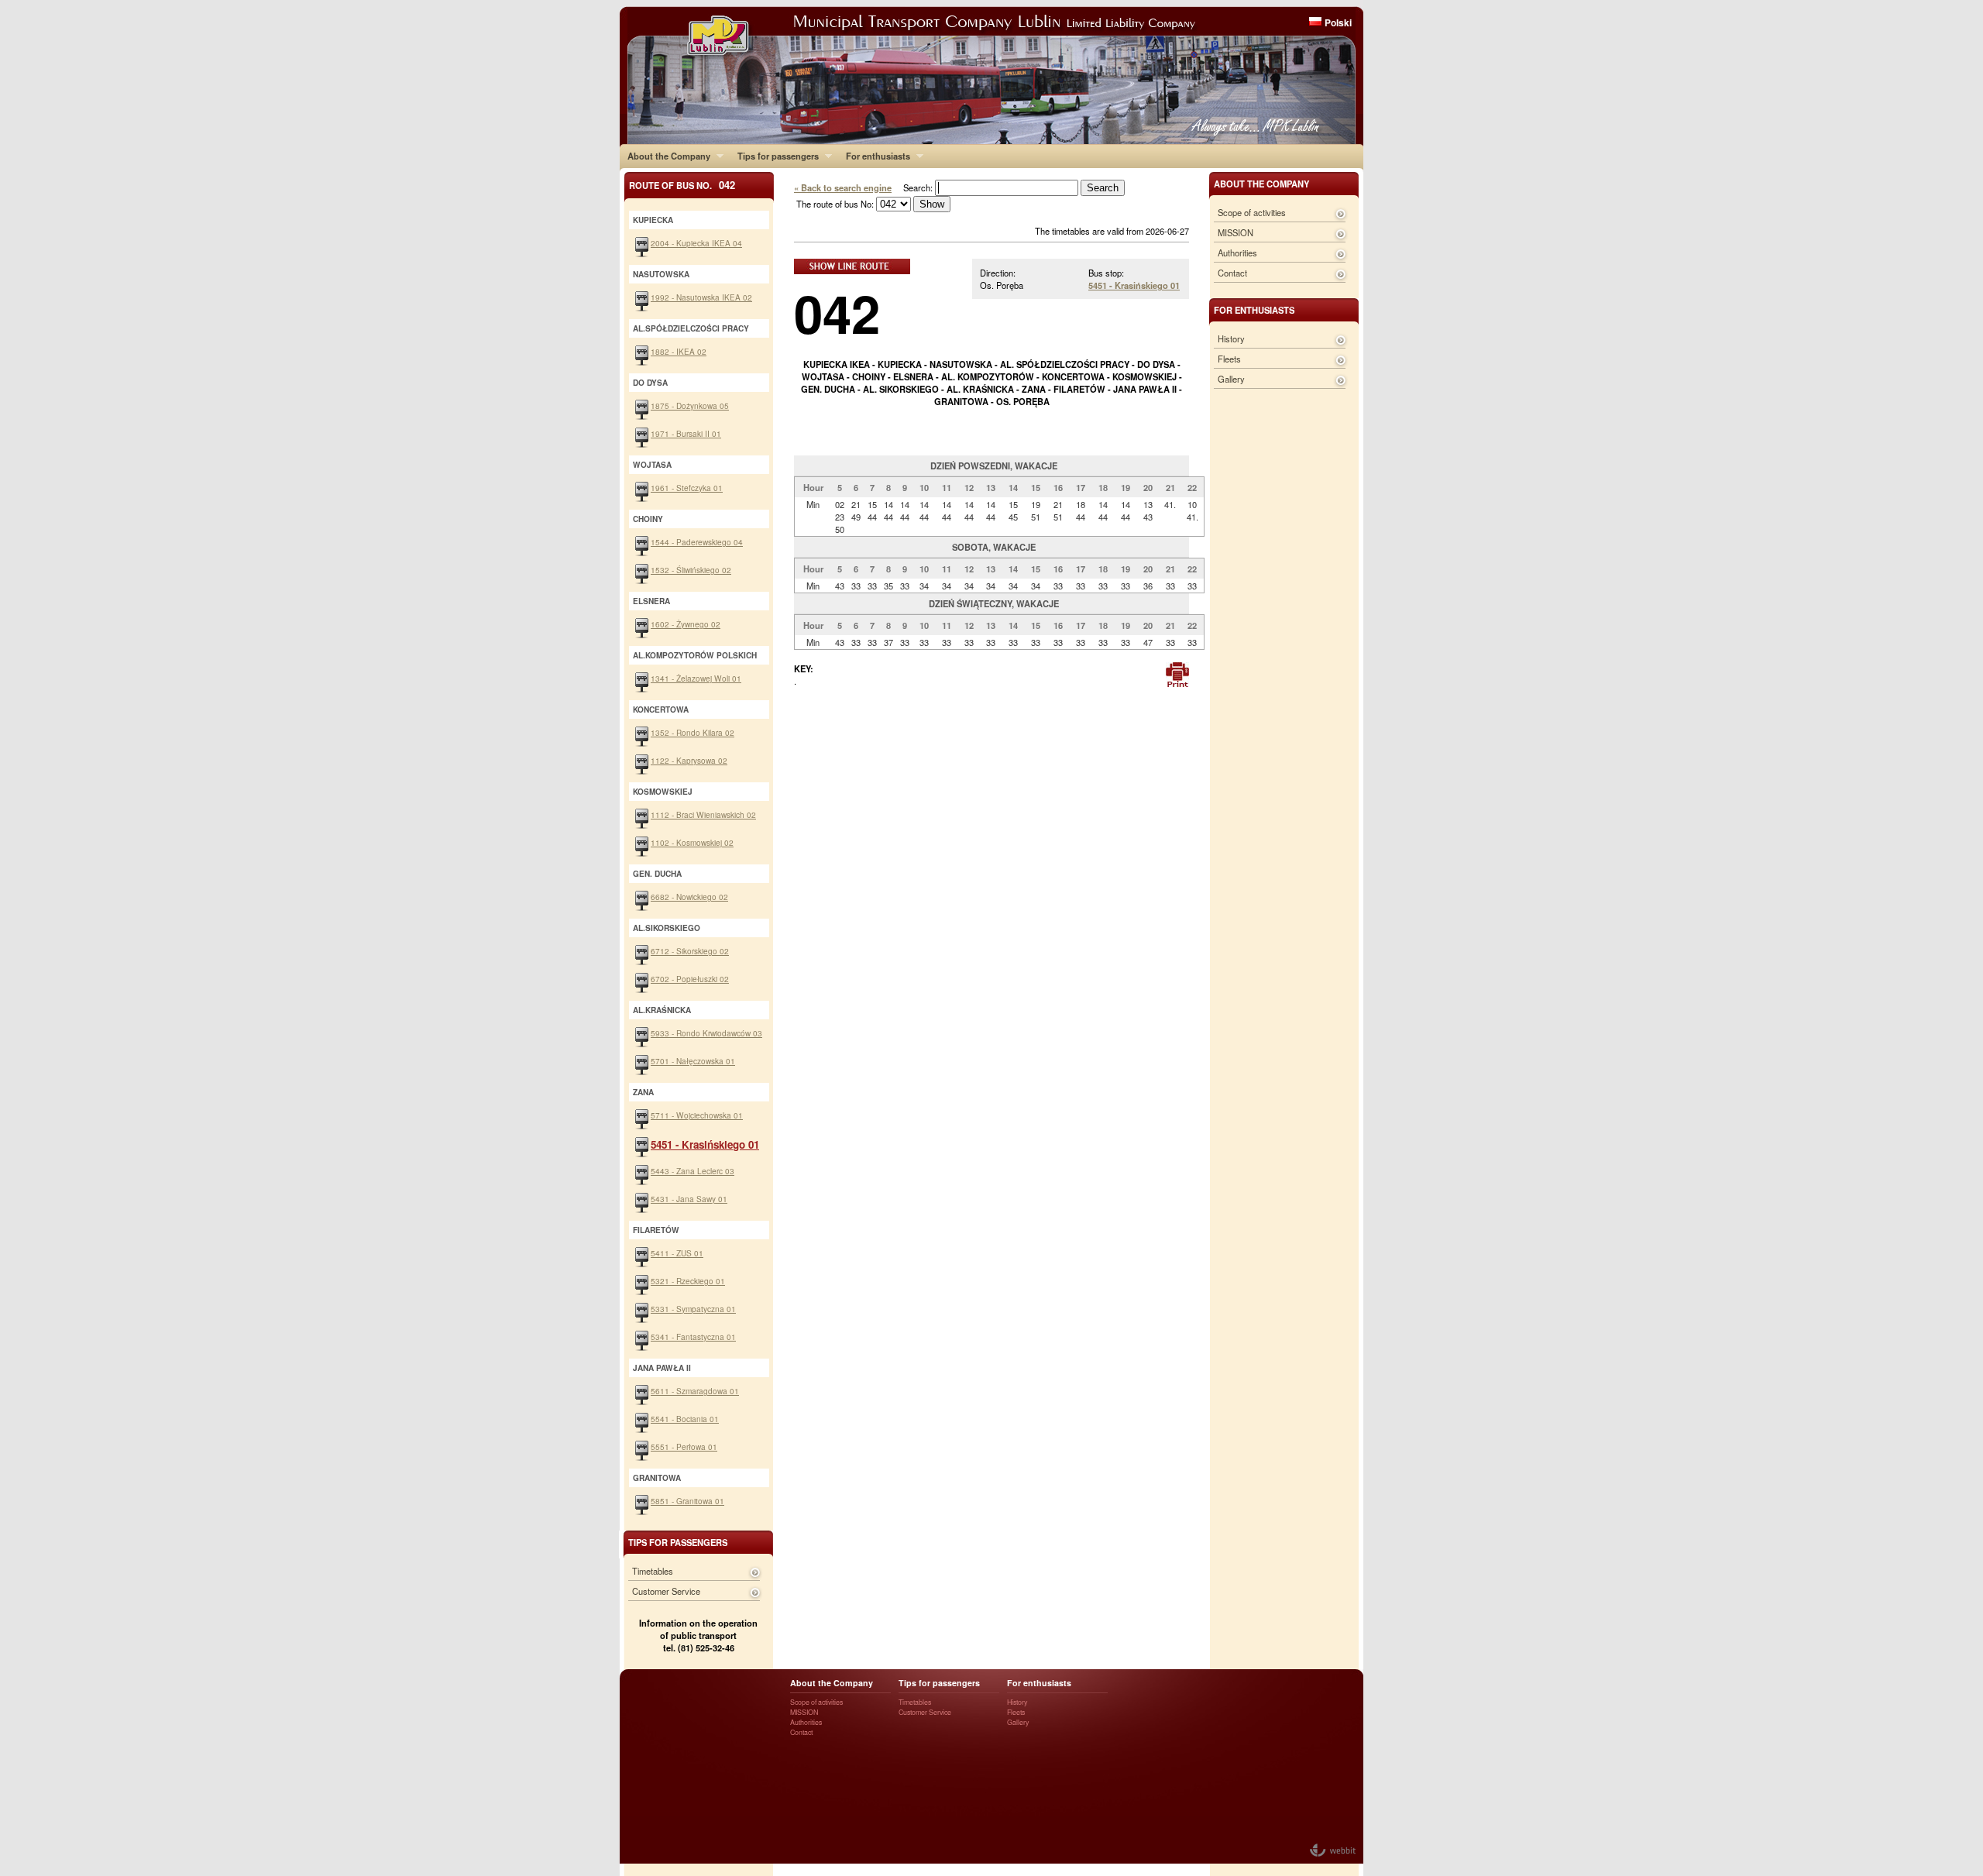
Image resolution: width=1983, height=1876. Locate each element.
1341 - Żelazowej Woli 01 (696, 678)
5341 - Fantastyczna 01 (693, 1337)
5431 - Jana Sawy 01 (689, 1199)
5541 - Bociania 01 (685, 1419)
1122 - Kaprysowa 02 (689, 760)
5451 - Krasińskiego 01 (1134, 285)
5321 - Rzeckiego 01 (688, 1281)
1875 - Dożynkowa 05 (690, 405)
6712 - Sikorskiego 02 (690, 951)
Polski (1338, 22)
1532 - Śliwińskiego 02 (691, 570)
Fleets (1229, 359)
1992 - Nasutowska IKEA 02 (701, 297)
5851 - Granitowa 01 (687, 1501)
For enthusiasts (874, 156)
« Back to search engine (843, 187)
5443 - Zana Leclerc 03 (693, 1171)
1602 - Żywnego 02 (686, 624)
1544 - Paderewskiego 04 (697, 542)
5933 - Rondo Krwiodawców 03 (706, 1033)
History (1231, 338)
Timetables (653, 1571)
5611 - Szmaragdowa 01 (695, 1391)
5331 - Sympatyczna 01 (693, 1309)
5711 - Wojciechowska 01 (697, 1115)
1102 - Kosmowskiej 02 (692, 842)
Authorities (1237, 253)
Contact (1232, 273)
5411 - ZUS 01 (677, 1253)
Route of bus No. (682, 185)
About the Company (665, 156)
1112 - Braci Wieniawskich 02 (703, 814)
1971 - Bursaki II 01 (686, 433)
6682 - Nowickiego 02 (689, 897)
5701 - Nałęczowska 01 (693, 1061)
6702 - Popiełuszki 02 (690, 979)
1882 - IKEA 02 (679, 351)
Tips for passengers (774, 156)
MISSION (1236, 232)
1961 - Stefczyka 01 (687, 488)
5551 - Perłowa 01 (684, 1447)
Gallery (1231, 379)
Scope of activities (1252, 212)
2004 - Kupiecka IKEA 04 (696, 243)
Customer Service (666, 1591)
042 (837, 313)
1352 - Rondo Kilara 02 (693, 732)
